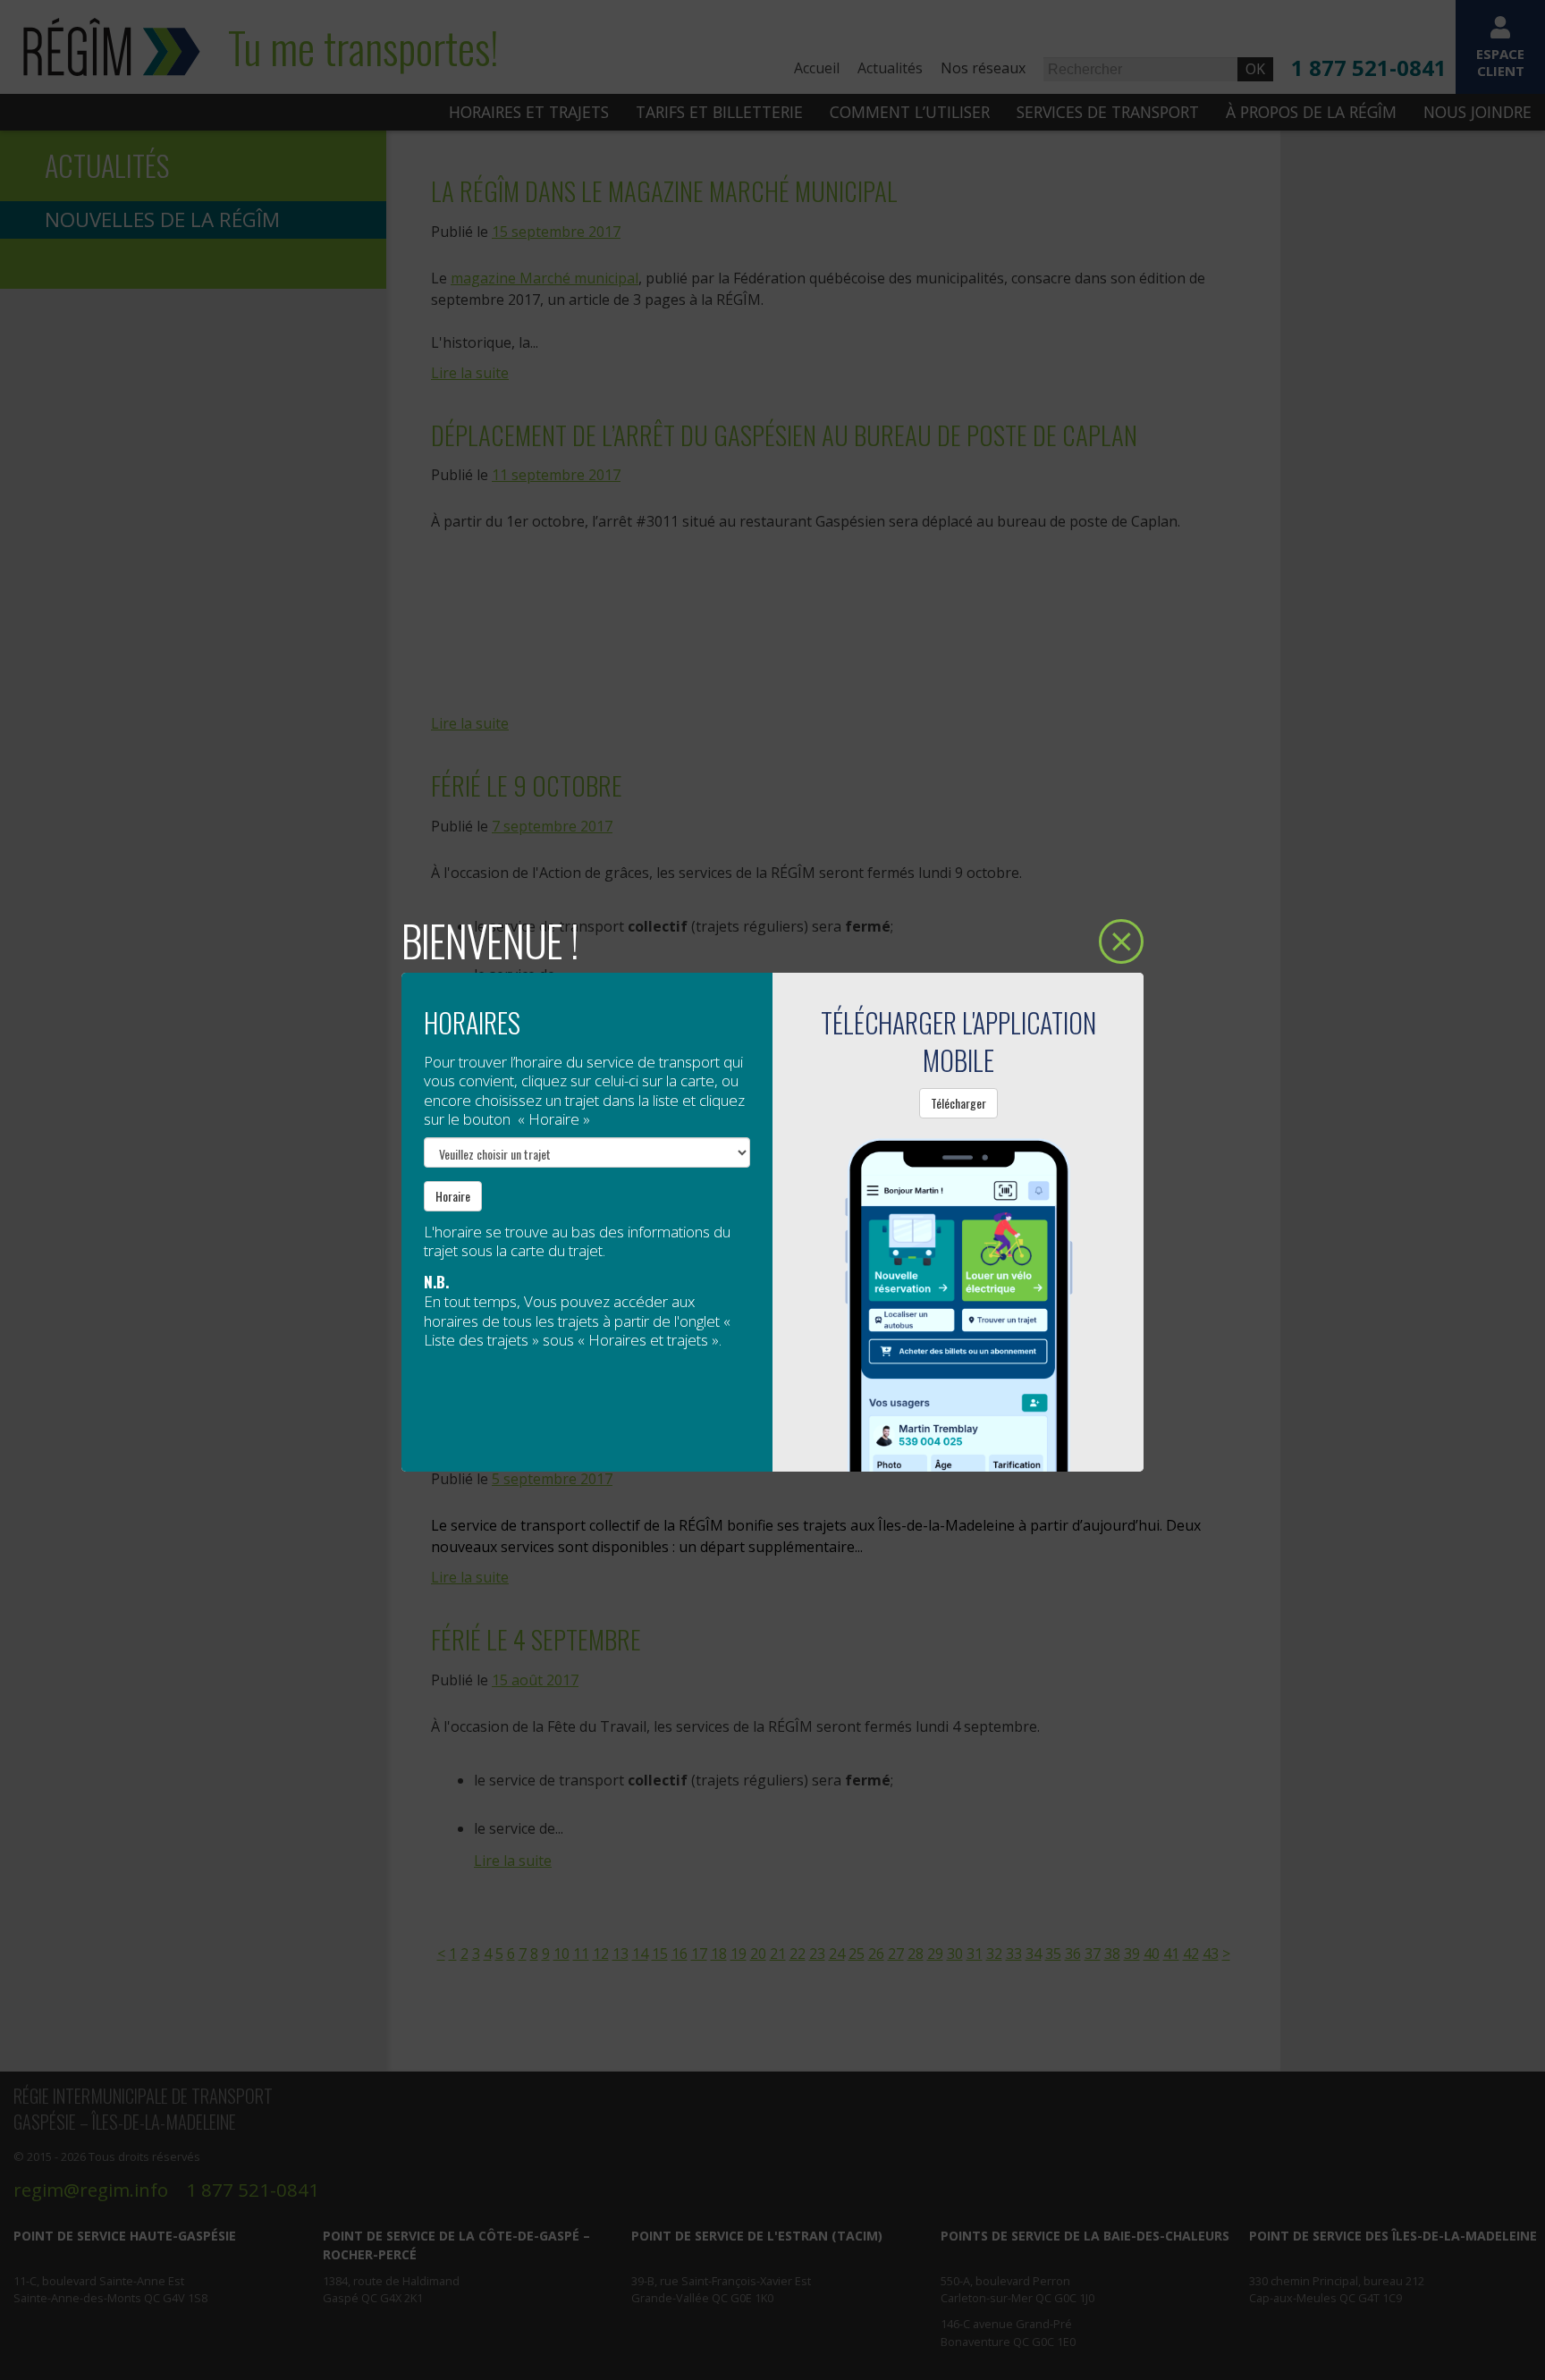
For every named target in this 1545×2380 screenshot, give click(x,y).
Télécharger (958, 1103)
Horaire (453, 1196)
